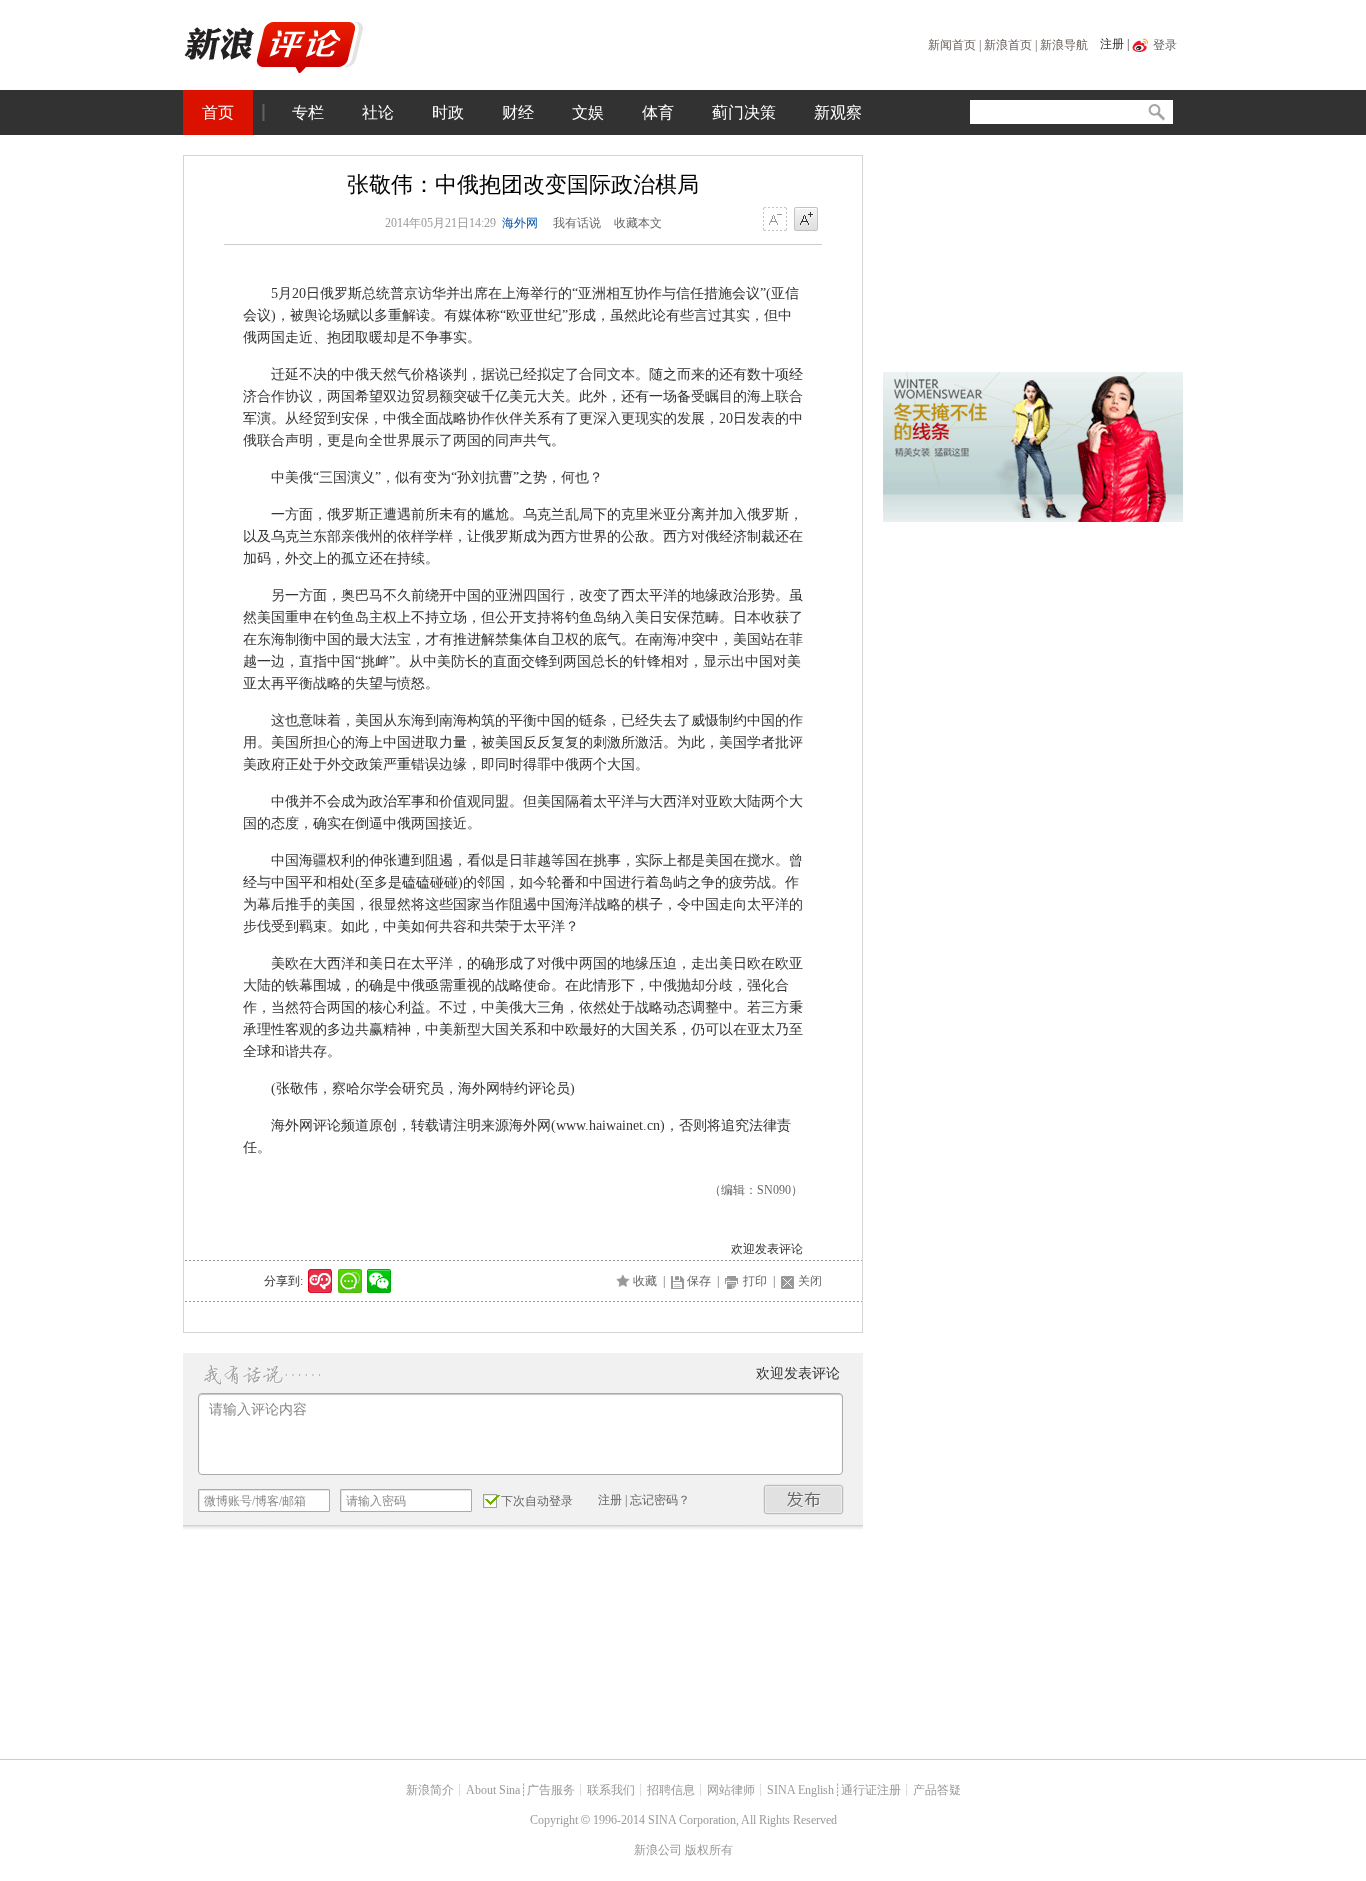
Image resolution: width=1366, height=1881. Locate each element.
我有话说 (577, 223)
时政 (448, 112)
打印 (755, 1281)
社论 (378, 112)
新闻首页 (952, 45)
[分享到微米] (320, 1281)
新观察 (838, 112)
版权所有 (709, 1850)
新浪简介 (430, 1790)
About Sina (493, 1790)
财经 (518, 112)
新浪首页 (1008, 45)
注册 (1112, 44)
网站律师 (731, 1790)
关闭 (810, 1281)
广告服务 (551, 1790)
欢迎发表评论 (767, 1249)
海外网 (520, 223)
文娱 (588, 112)
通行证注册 (871, 1790)
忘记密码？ (660, 1500)
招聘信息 (671, 1790)
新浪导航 (1064, 45)
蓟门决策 (744, 112)
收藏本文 (638, 223)
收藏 (645, 1281)
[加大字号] (806, 220)
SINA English (800, 1790)
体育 (658, 112)
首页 (218, 112)
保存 (699, 1281)
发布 (804, 1499)
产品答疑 (937, 1790)
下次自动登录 (537, 1501)
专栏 (308, 112)
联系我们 (611, 1790)
